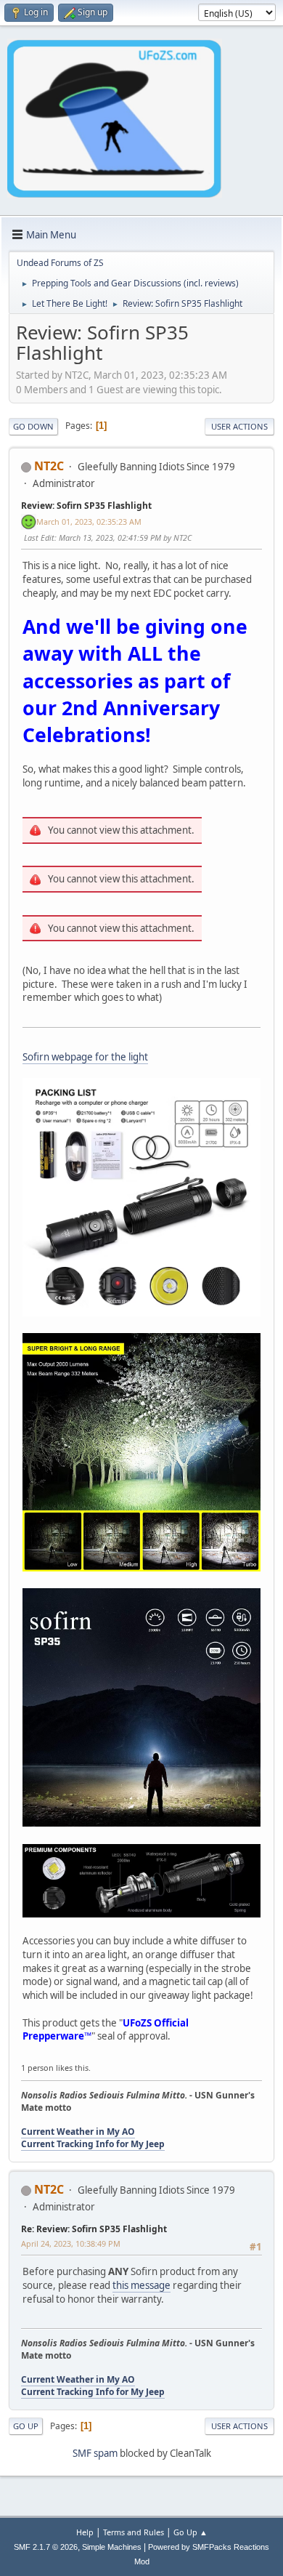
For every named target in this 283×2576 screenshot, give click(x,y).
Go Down (33, 426)
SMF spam (95, 2453)
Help (85, 2532)
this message (141, 2285)
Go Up (26, 2426)
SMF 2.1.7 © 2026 (46, 2547)
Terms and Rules (134, 2532)
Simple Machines (112, 2547)
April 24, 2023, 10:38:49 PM (71, 2243)
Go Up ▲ (190, 2532)
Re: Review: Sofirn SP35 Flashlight (94, 2229)
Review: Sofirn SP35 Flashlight (86, 506)
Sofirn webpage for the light (85, 1057)
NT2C (49, 466)
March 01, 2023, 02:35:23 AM (89, 522)
